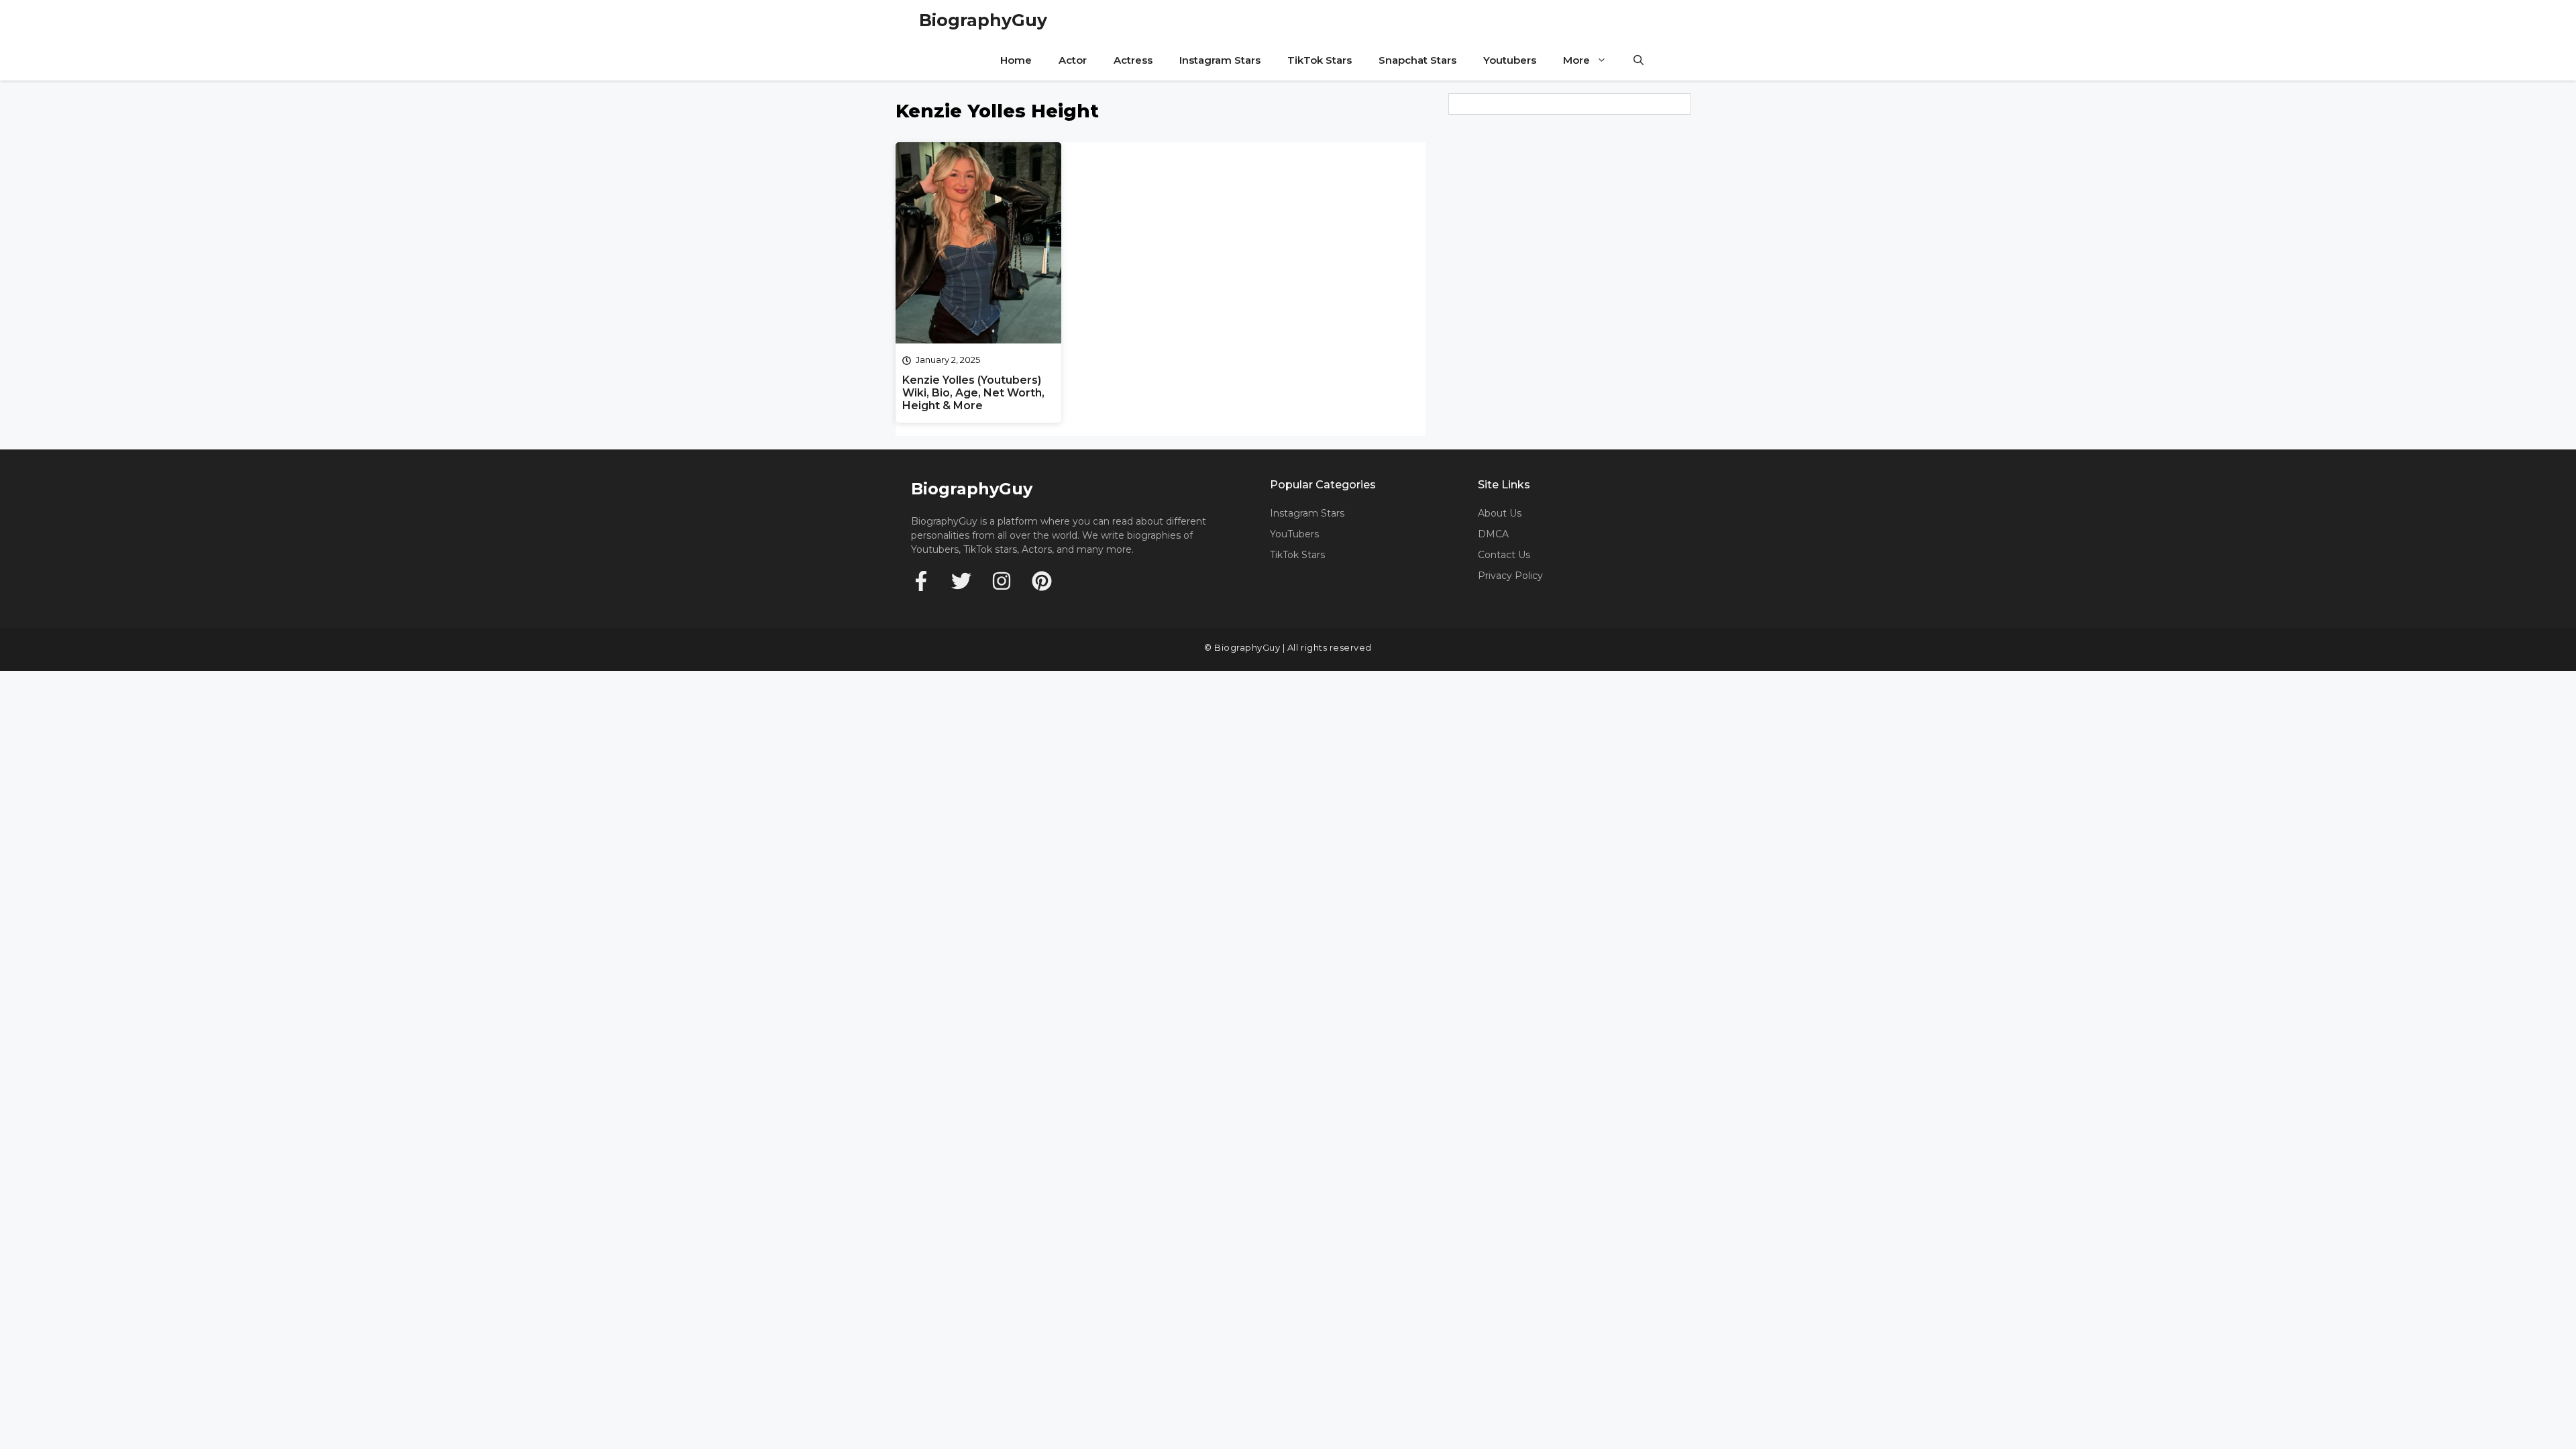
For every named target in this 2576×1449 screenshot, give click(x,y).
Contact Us (1504, 555)
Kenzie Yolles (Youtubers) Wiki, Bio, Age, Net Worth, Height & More (973, 393)
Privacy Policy (1510, 576)
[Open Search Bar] (1639, 60)
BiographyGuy (983, 20)
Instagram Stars (1220, 60)
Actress (1133, 60)
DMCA (1493, 534)
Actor (1073, 60)
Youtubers (1510, 60)
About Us (1500, 513)
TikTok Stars (1320, 60)
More (1576, 60)
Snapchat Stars (1417, 60)
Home (1016, 60)
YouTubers (1294, 534)
